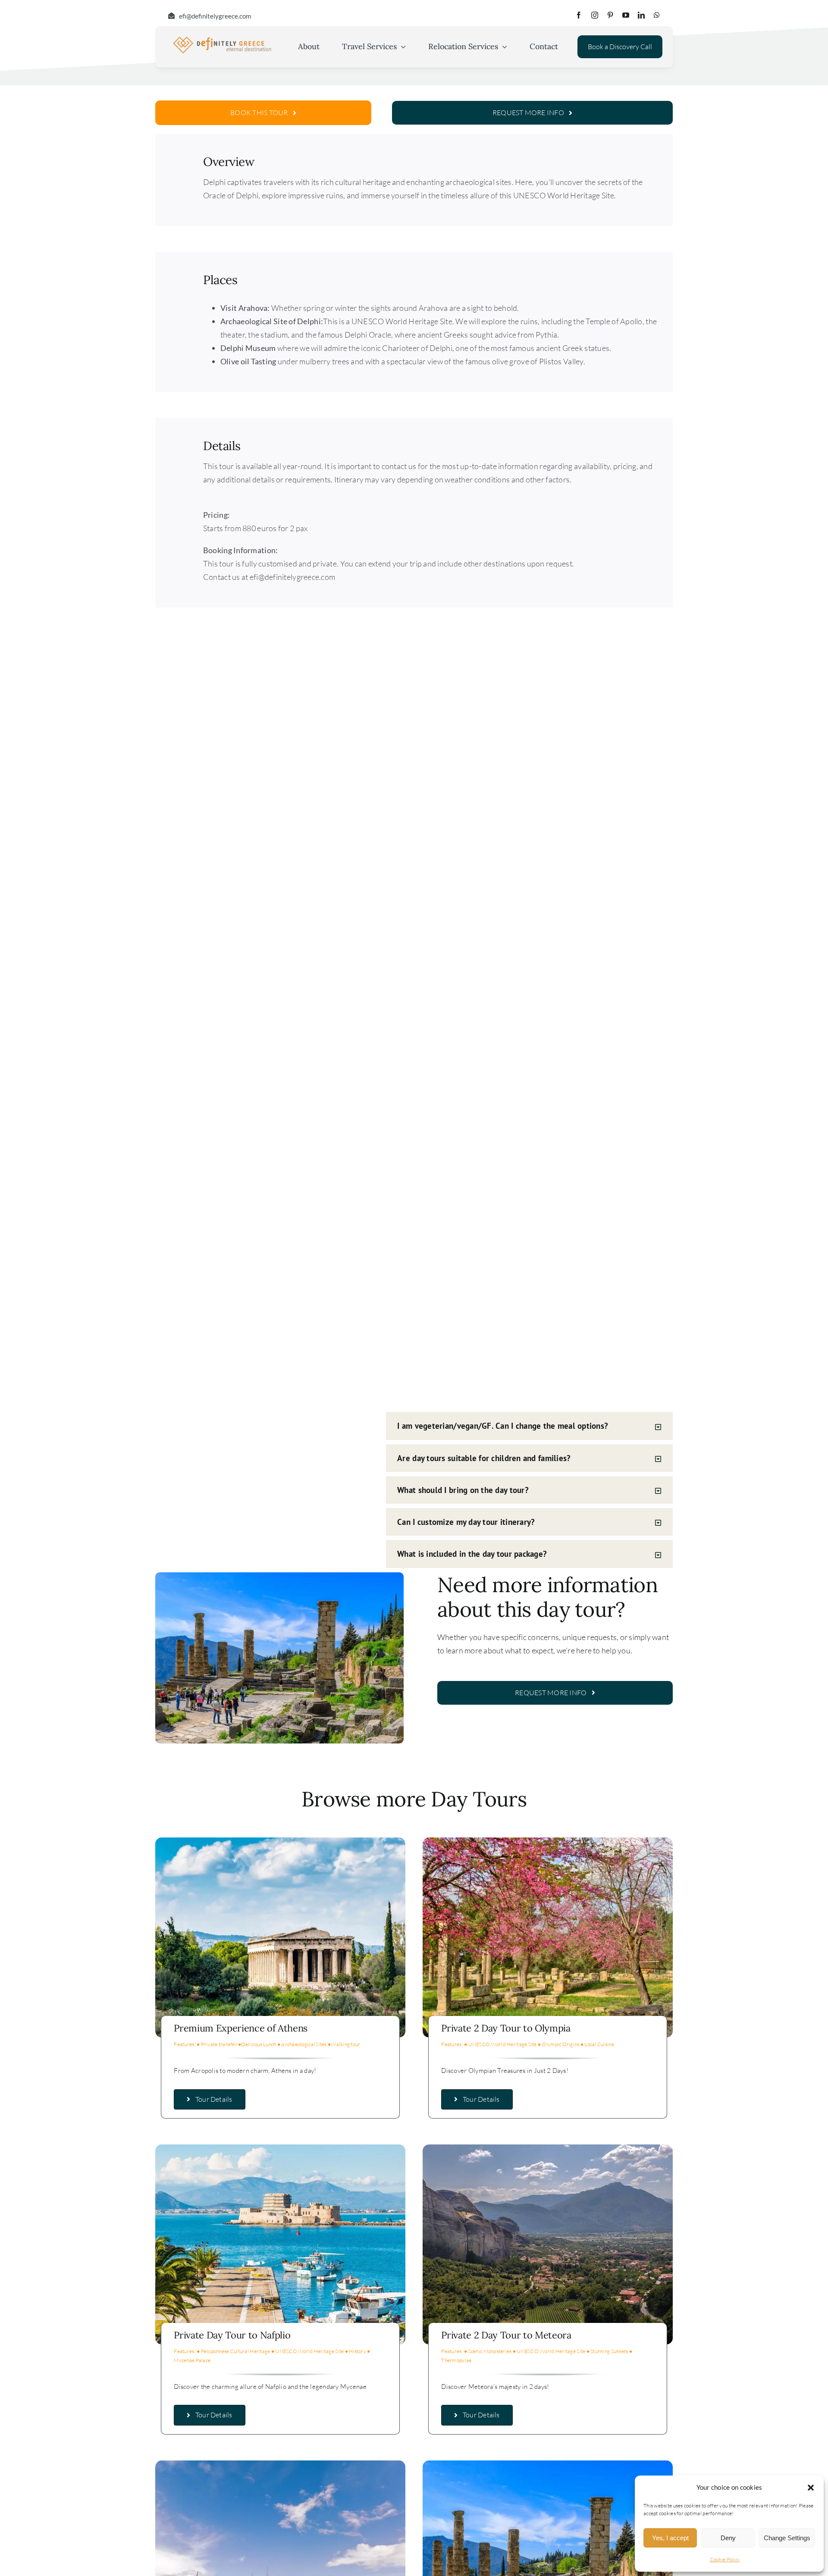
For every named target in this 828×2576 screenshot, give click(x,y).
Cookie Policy (725, 2559)
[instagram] (595, 15)
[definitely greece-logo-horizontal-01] (222, 38)
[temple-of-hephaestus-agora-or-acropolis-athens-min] (280, 1841)
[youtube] (626, 15)
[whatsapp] (657, 15)
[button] (811, 2488)
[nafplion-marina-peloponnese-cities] (280, 2148)
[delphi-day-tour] (280, 2464)
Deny (728, 2538)
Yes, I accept (670, 2538)
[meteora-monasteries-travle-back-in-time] (548, 2148)
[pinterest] (610, 15)
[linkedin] (641, 15)
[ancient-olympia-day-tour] (548, 1841)
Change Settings (787, 2538)
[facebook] (579, 15)
